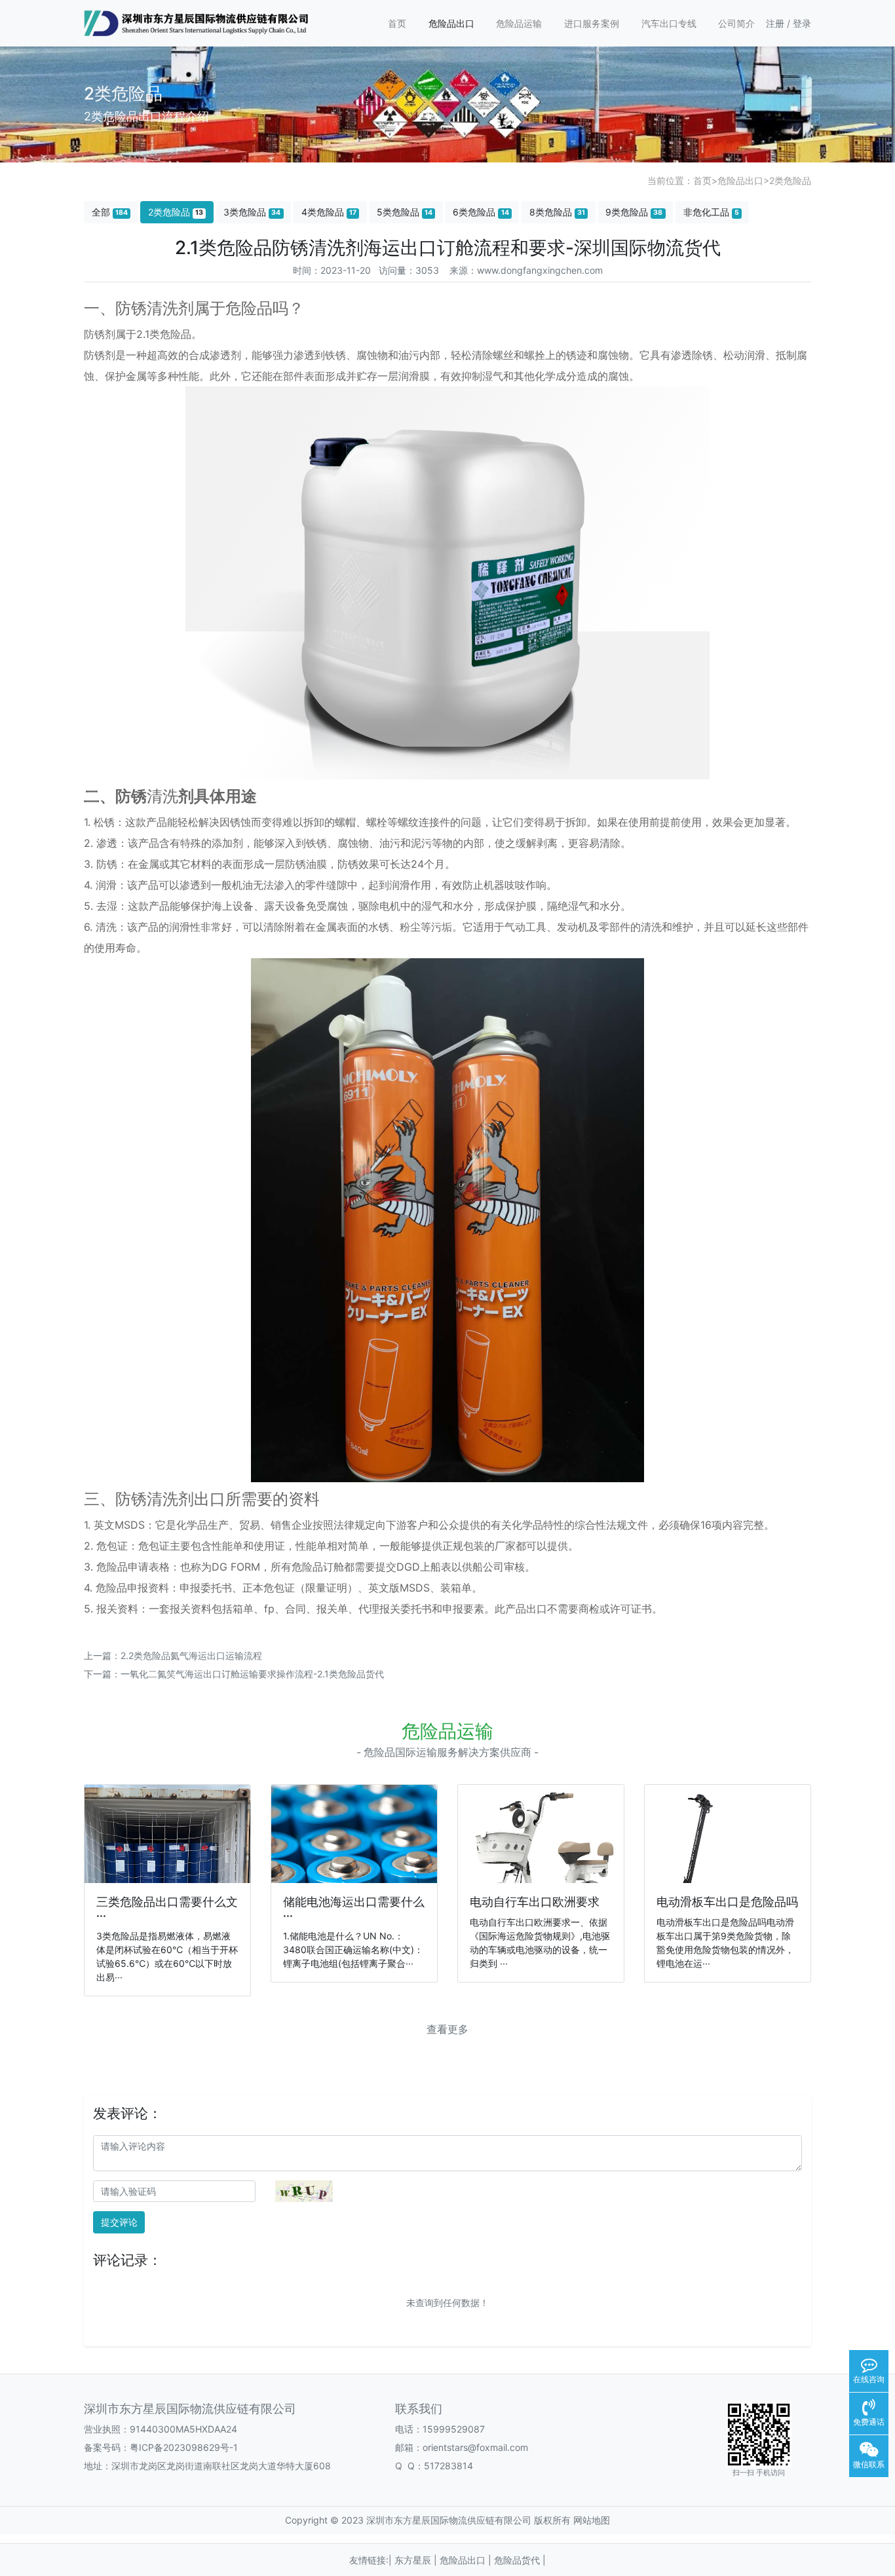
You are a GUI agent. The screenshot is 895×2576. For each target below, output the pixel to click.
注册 (775, 23)
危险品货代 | (520, 2560)
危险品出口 (451, 23)
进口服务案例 (592, 23)
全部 (110, 212)
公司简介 (736, 23)
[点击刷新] (304, 2191)
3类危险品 (252, 212)
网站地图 (592, 2520)
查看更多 (447, 2029)
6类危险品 (481, 212)
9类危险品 (634, 212)
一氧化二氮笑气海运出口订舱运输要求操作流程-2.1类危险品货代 (252, 1674)
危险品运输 (519, 23)
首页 (397, 23)
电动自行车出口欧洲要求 (535, 1902)
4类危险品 (329, 212)
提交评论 (119, 2222)
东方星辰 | (417, 2560)
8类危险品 (557, 212)
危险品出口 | (467, 2560)
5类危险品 (405, 212)
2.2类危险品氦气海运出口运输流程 (191, 1655)
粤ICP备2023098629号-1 (184, 2447)
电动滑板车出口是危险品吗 (727, 1902)
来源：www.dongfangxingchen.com (526, 270)
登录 (802, 23)
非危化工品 (711, 212)
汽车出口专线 (669, 23)
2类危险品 (790, 180)
